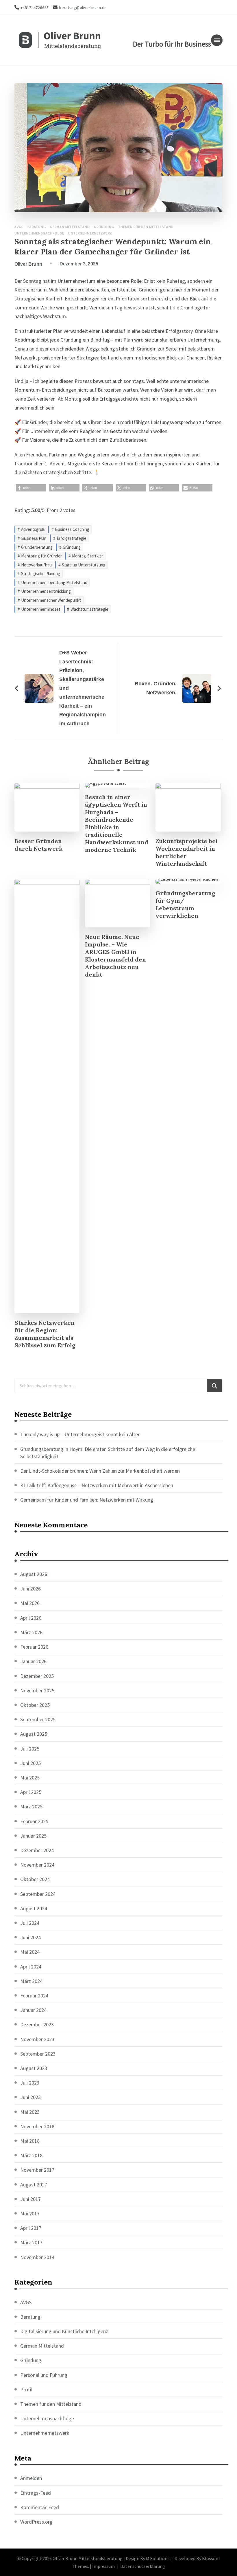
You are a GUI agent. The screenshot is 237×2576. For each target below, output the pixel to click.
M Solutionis (158, 2558)
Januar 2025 (33, 1836)
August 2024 (34, 1908)
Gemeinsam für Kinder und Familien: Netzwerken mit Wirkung (87, 1500)
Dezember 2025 (37, 1676)
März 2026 (31, 1632)
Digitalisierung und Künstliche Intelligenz (64, 2331)
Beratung (37, 227)
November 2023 (37, 2039)
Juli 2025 (30, 1749)
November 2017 (37, 2170)
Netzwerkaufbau (36, 565)
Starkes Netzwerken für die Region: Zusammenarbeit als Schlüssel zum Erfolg (45, 1334)
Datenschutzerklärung (143, 2566)
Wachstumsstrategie (89, 609)
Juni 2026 (30, 1589)
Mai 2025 (30, 1778)
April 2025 (31, 1792)
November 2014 (37, 2257)
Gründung (104, 227)
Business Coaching (72, 529)
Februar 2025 (34, 1821)
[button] (31, 488)
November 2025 (37, 1690)
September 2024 (38, 1894)
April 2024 (31, 1967)
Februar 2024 (34, 1996)
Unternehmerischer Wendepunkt (51, 600)
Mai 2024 (30, 1952)
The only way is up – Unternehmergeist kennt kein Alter (80, 1434)
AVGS (19, 227)
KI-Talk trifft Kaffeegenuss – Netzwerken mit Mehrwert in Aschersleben (97, 1485)
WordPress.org (36, 2522)
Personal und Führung (44, 2375)
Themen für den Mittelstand (146, 227)
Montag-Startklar (87, 556)
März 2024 (31, 1981)
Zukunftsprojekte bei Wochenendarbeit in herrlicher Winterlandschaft (187, 852)
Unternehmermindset (41, 609)
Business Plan (34, 538)
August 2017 (34, 2185)
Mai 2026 (30, 1603)
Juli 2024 (30, 1923)
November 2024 (37, 1865)
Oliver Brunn (28, 264)
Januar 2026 (33, 1661)
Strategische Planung (41, 574)
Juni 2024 (30, 1937)
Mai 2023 (30, 2112)
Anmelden (31, 2478)
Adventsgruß (33, 529)
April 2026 (31, 1618)
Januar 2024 (33, 2010)
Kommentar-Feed (40, 2507)
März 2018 (31, 2155)
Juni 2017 (30, 2199)
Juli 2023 (30, 2083)
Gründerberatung (37, 547)
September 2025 (38, 1719)
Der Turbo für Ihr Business (172, 44)
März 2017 (31, 2242)
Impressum (103, 2566)
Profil (26, 2389)
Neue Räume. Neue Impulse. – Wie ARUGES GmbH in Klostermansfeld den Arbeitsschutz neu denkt (115, 956)
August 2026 (34, 1574)
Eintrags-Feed (36, 2493)
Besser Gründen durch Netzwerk (39, 845)
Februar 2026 (34, 1647)
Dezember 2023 (37, 2024)
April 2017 (31, 2228)
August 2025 (34, 1734)
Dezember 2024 (37, 1850)
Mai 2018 (30, 2141)
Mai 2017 (30, 2213)
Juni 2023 (30, 2097)
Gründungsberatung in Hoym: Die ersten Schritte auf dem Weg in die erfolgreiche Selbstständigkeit (108, 1453)
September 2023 (38, 2054)
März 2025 (31, 1807)
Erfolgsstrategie (72, 538)
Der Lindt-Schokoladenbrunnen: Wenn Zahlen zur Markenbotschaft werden (100, 1471)
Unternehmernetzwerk (90, 233)
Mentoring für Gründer (41, 556)
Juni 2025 (30, 1763)
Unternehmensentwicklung (46, 591)
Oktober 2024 (35, 1879)
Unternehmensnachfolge (39, 233)
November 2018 (37, 2126)
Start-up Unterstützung (84, 565)
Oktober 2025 (35, 1705)
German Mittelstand (70, 227)
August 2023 (34, 2068)
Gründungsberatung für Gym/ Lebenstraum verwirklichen (185, 904)
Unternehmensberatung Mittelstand (54, 582)
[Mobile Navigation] (217, 40)
